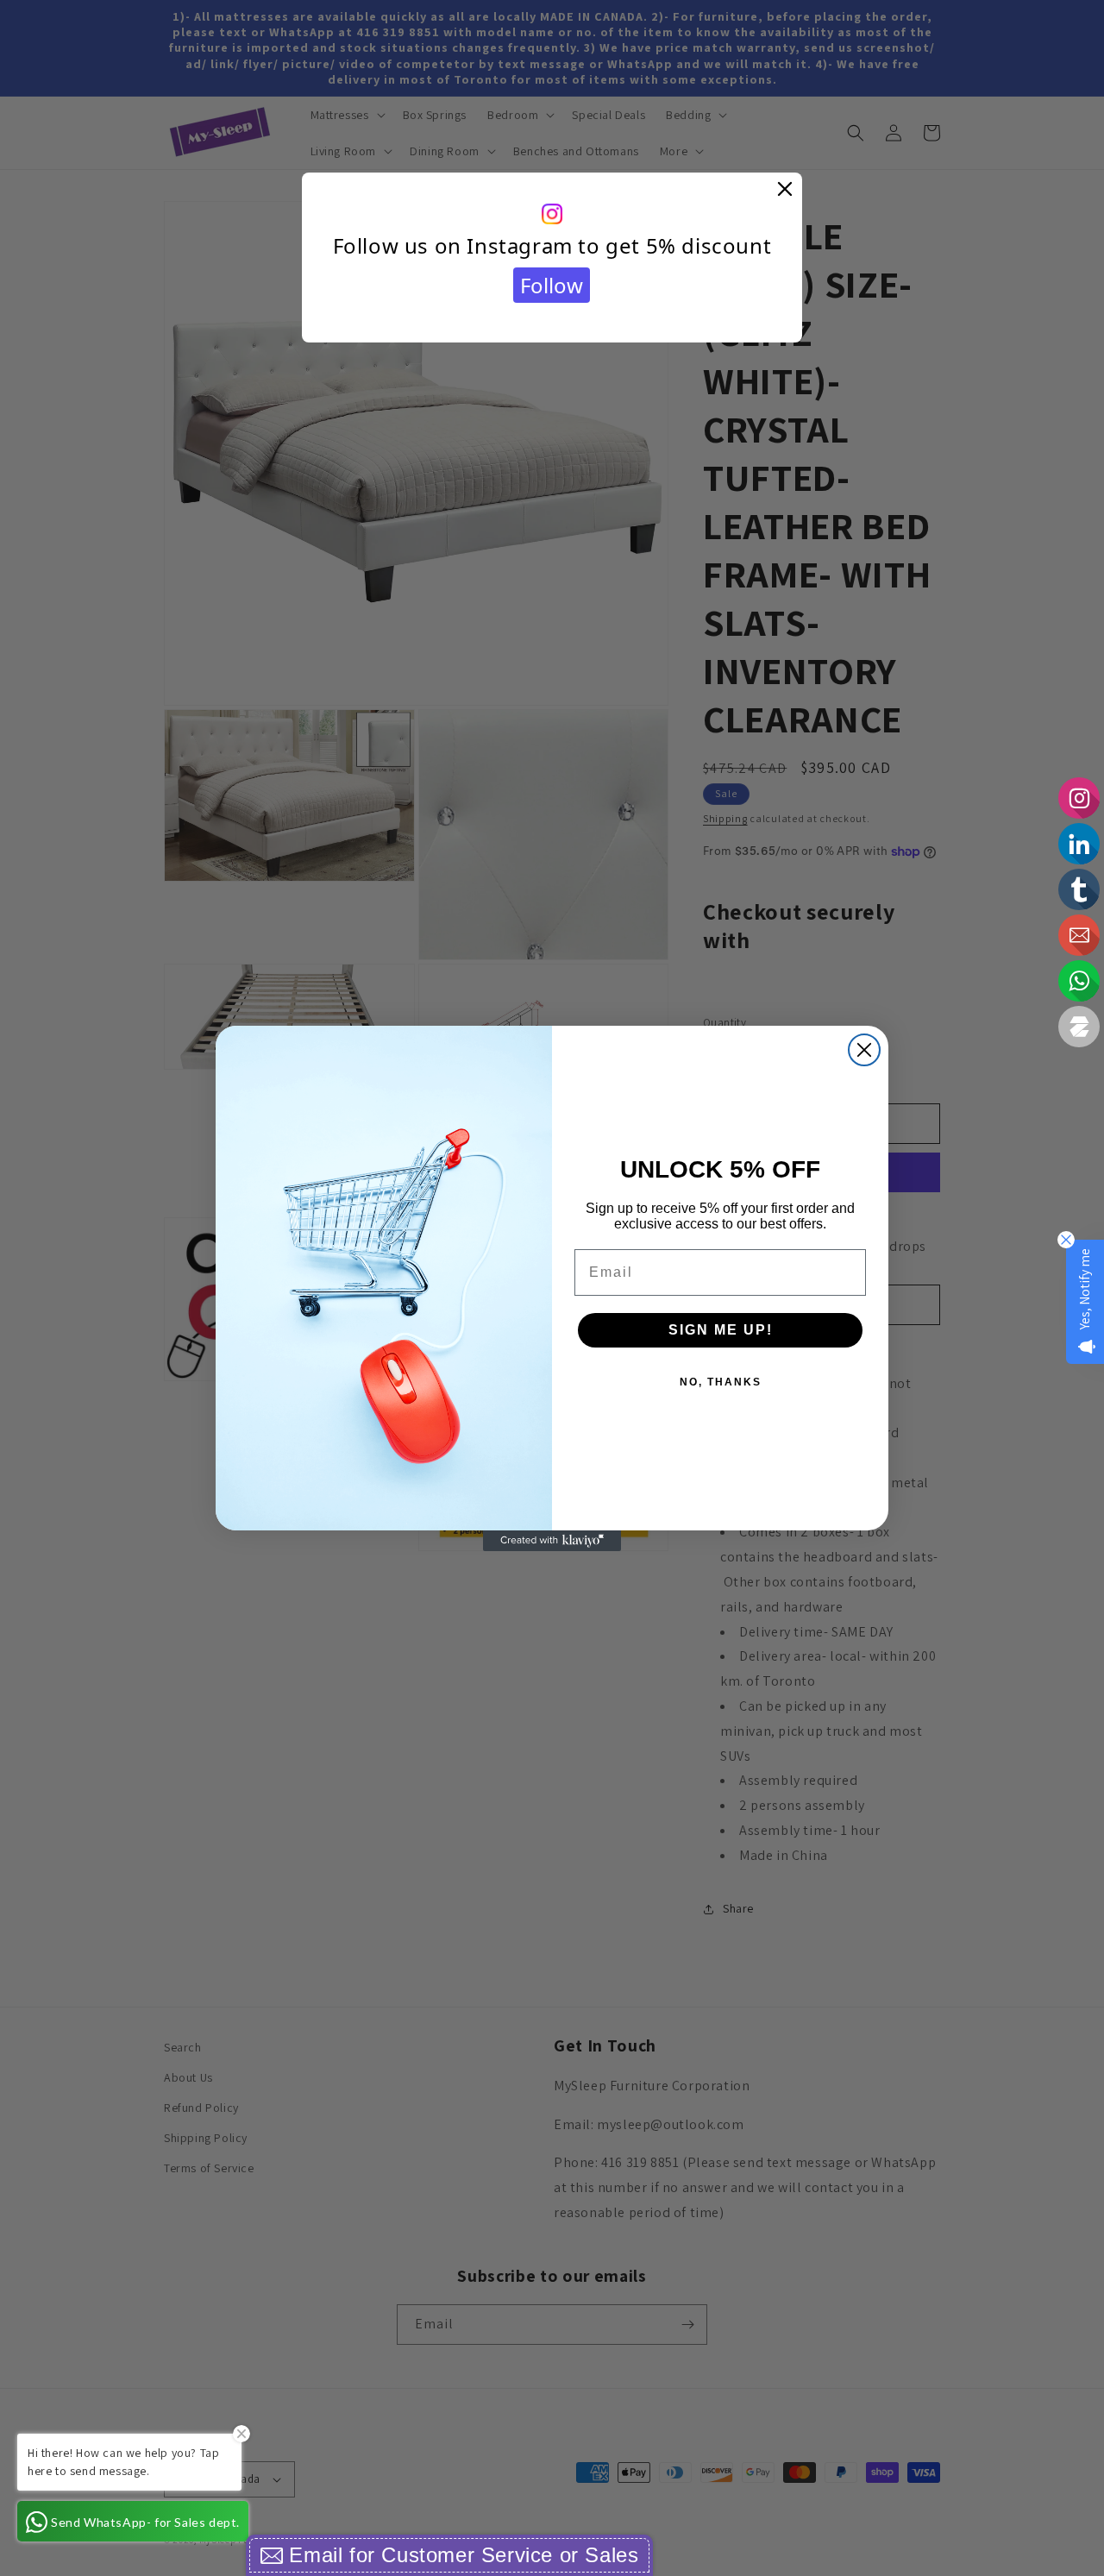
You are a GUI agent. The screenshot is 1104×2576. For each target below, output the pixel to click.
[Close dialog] (864, 1050)
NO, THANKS (721, 1382)
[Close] (785, 190)
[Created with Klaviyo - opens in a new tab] (552, 1541)
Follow (552, 285)
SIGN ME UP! (721, 1330)
